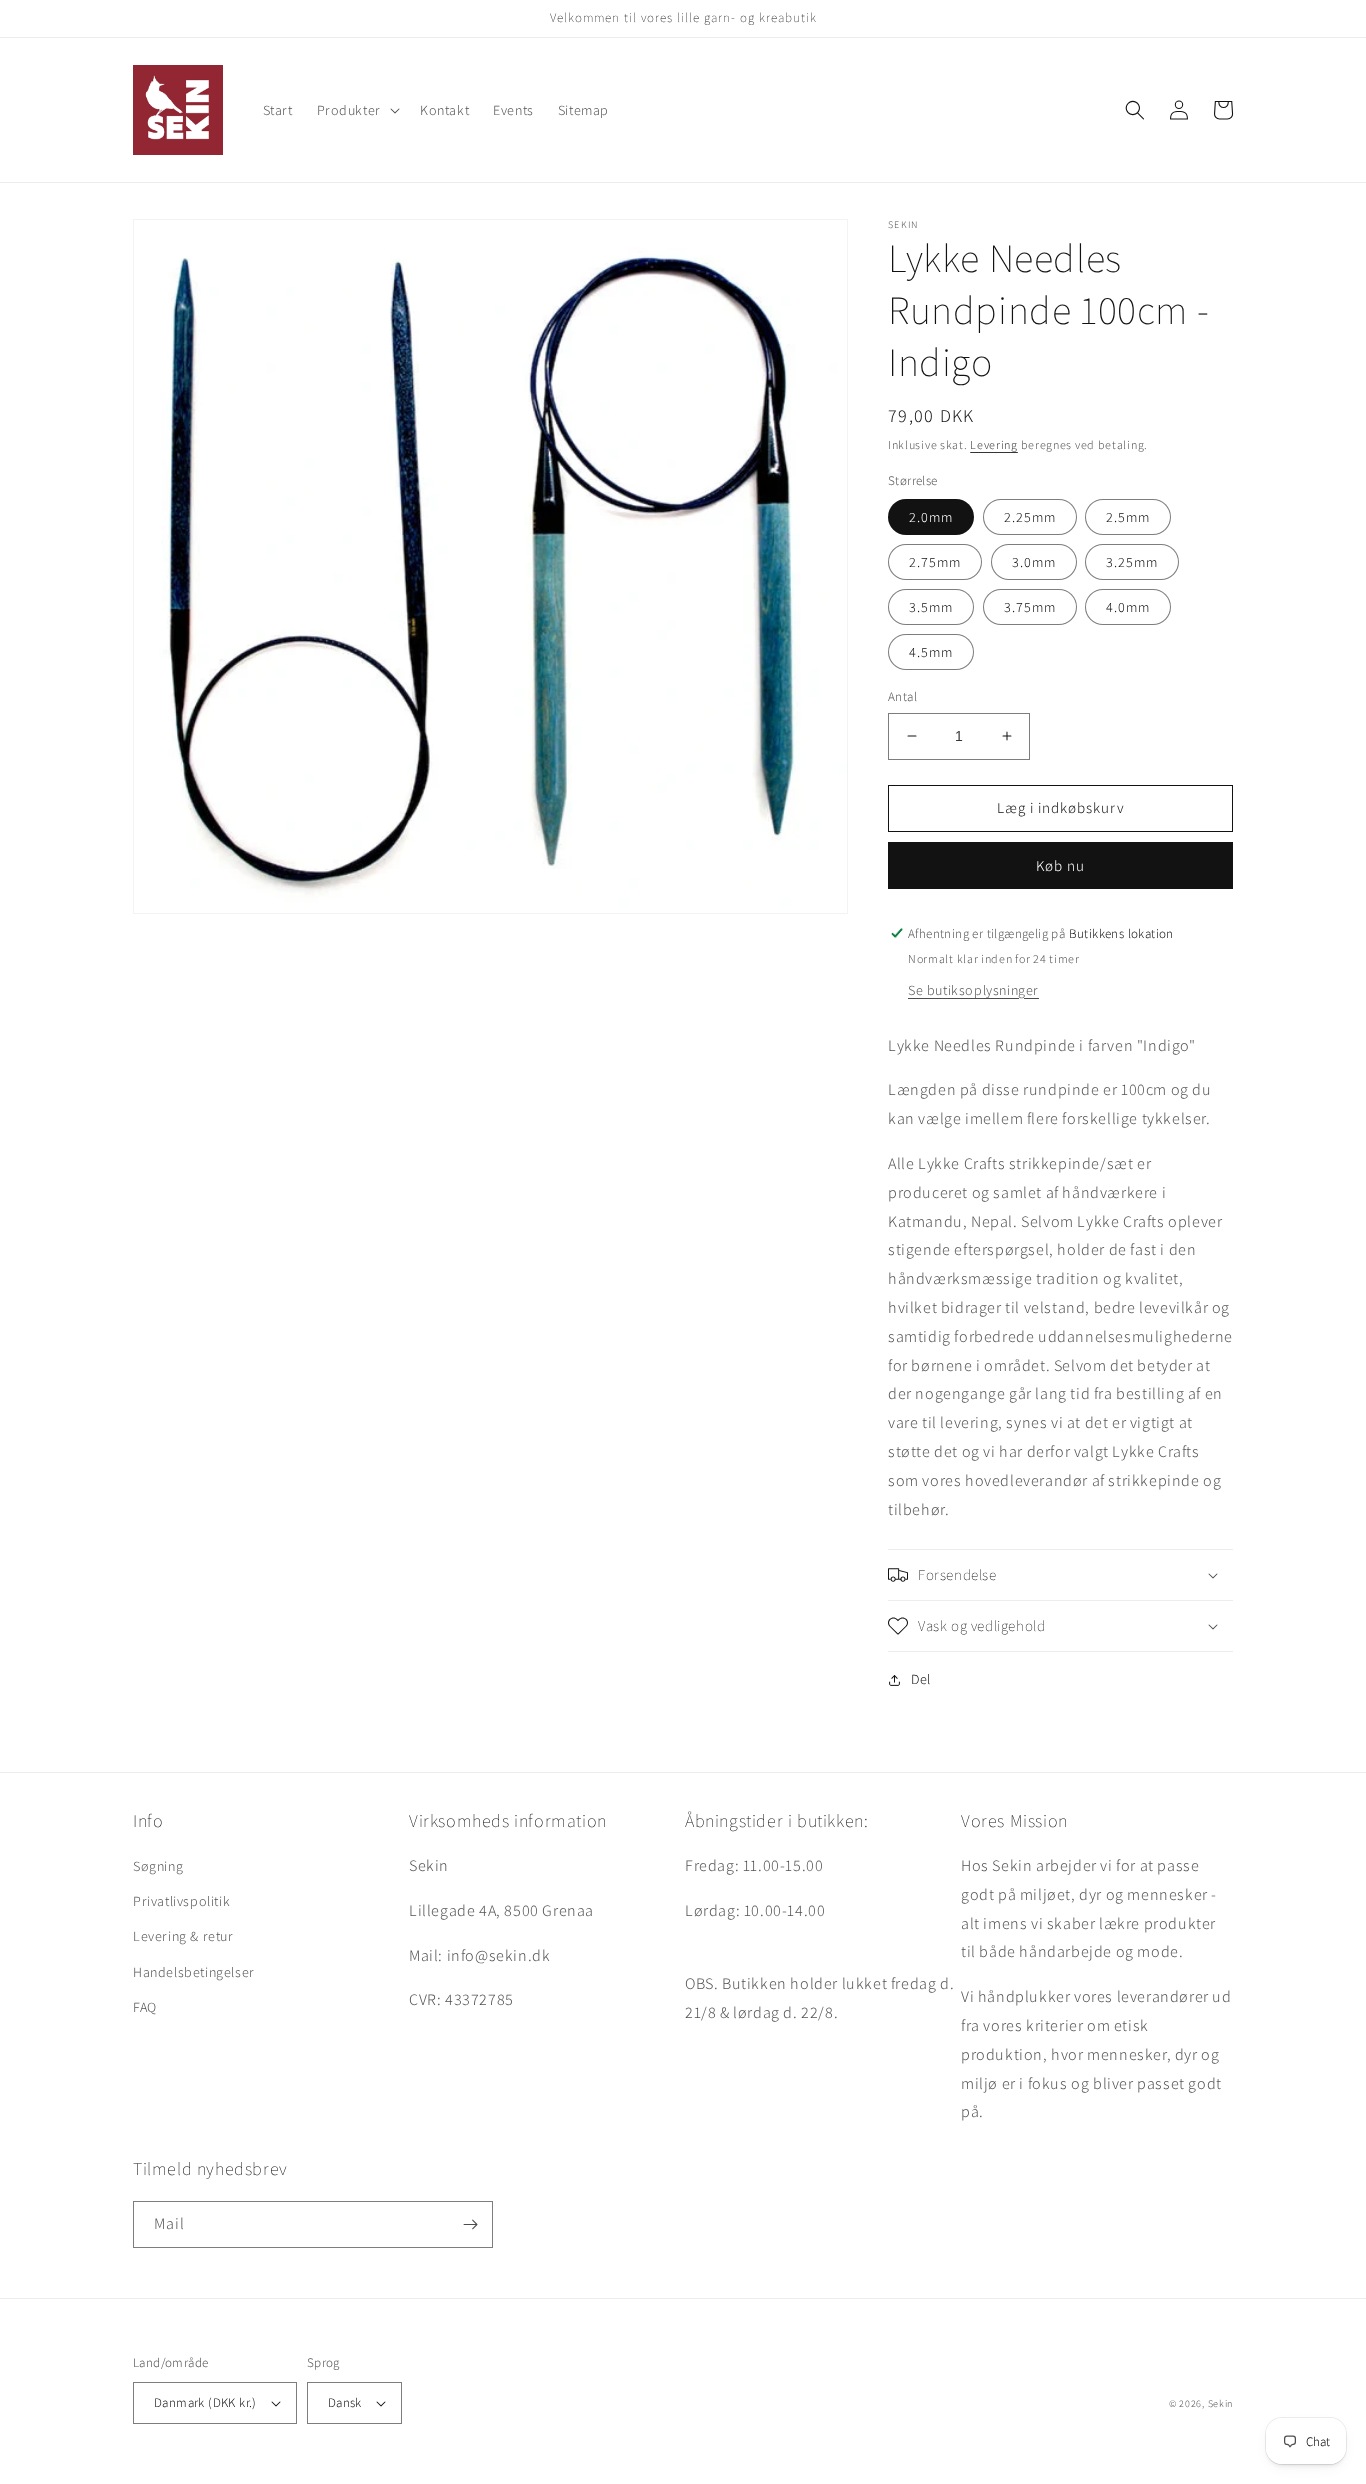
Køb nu (1060, 865)
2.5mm (1128, 517)
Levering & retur (183, 1936)
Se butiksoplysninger (973, 990)
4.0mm (1128, 607)
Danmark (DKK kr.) (205, 2402)
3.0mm (1034, 562)
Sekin (1221, 2403)
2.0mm (931, 517)
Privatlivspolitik (181, 1901)
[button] (356, 110)
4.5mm (931, 652)
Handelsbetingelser (194, 1972)
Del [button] (921, 1679)
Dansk (345, 2402)
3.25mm (1132, 562)
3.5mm (931, 607)
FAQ (145, 2007)
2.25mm (1030, 517)
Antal (902, 696)
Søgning (158, 1866)
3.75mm (1030, 607)
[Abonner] (470, 2224)
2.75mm (935, 562)
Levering (994, 444)
